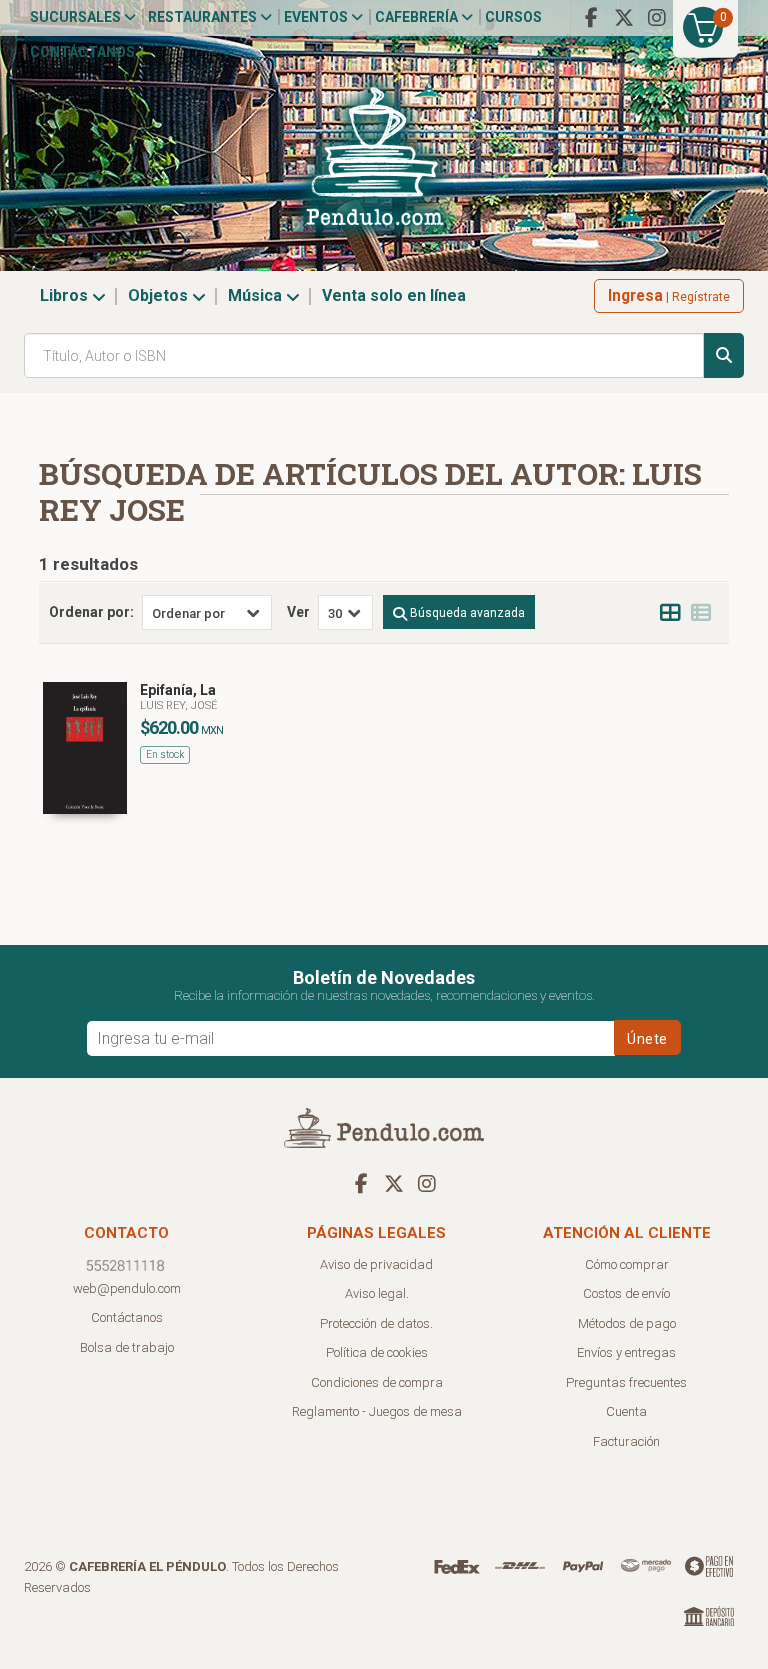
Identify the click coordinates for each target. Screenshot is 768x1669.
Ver (298, 612)
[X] (624, 18)
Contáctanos (82, 52)
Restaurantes (204, 17)
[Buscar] (724, 355)
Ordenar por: (91, 612)
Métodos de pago (627, 1323)
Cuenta (626, 1411)
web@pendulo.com (127, 1288)
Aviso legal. (377, 1293)
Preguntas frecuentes (626, 1382)
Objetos (160, 295)
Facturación (626, 1441)
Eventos (317, 17)
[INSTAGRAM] (657, 18)
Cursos (513, 17)
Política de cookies (377, 1352)
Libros (66, 295)
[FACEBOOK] (591, 18)
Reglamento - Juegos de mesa (377, 1411)
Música (257, 295)
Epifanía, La (178, 690)
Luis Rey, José (178, 705)
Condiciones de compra (377, 1382)
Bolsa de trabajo (127, 1347)
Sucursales (77, 17)
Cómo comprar (627, 1264)
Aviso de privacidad (376, 1264)
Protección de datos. (376, 1323)
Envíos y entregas (626, 1352)
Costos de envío (626, 1293)
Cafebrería (418, 17)
